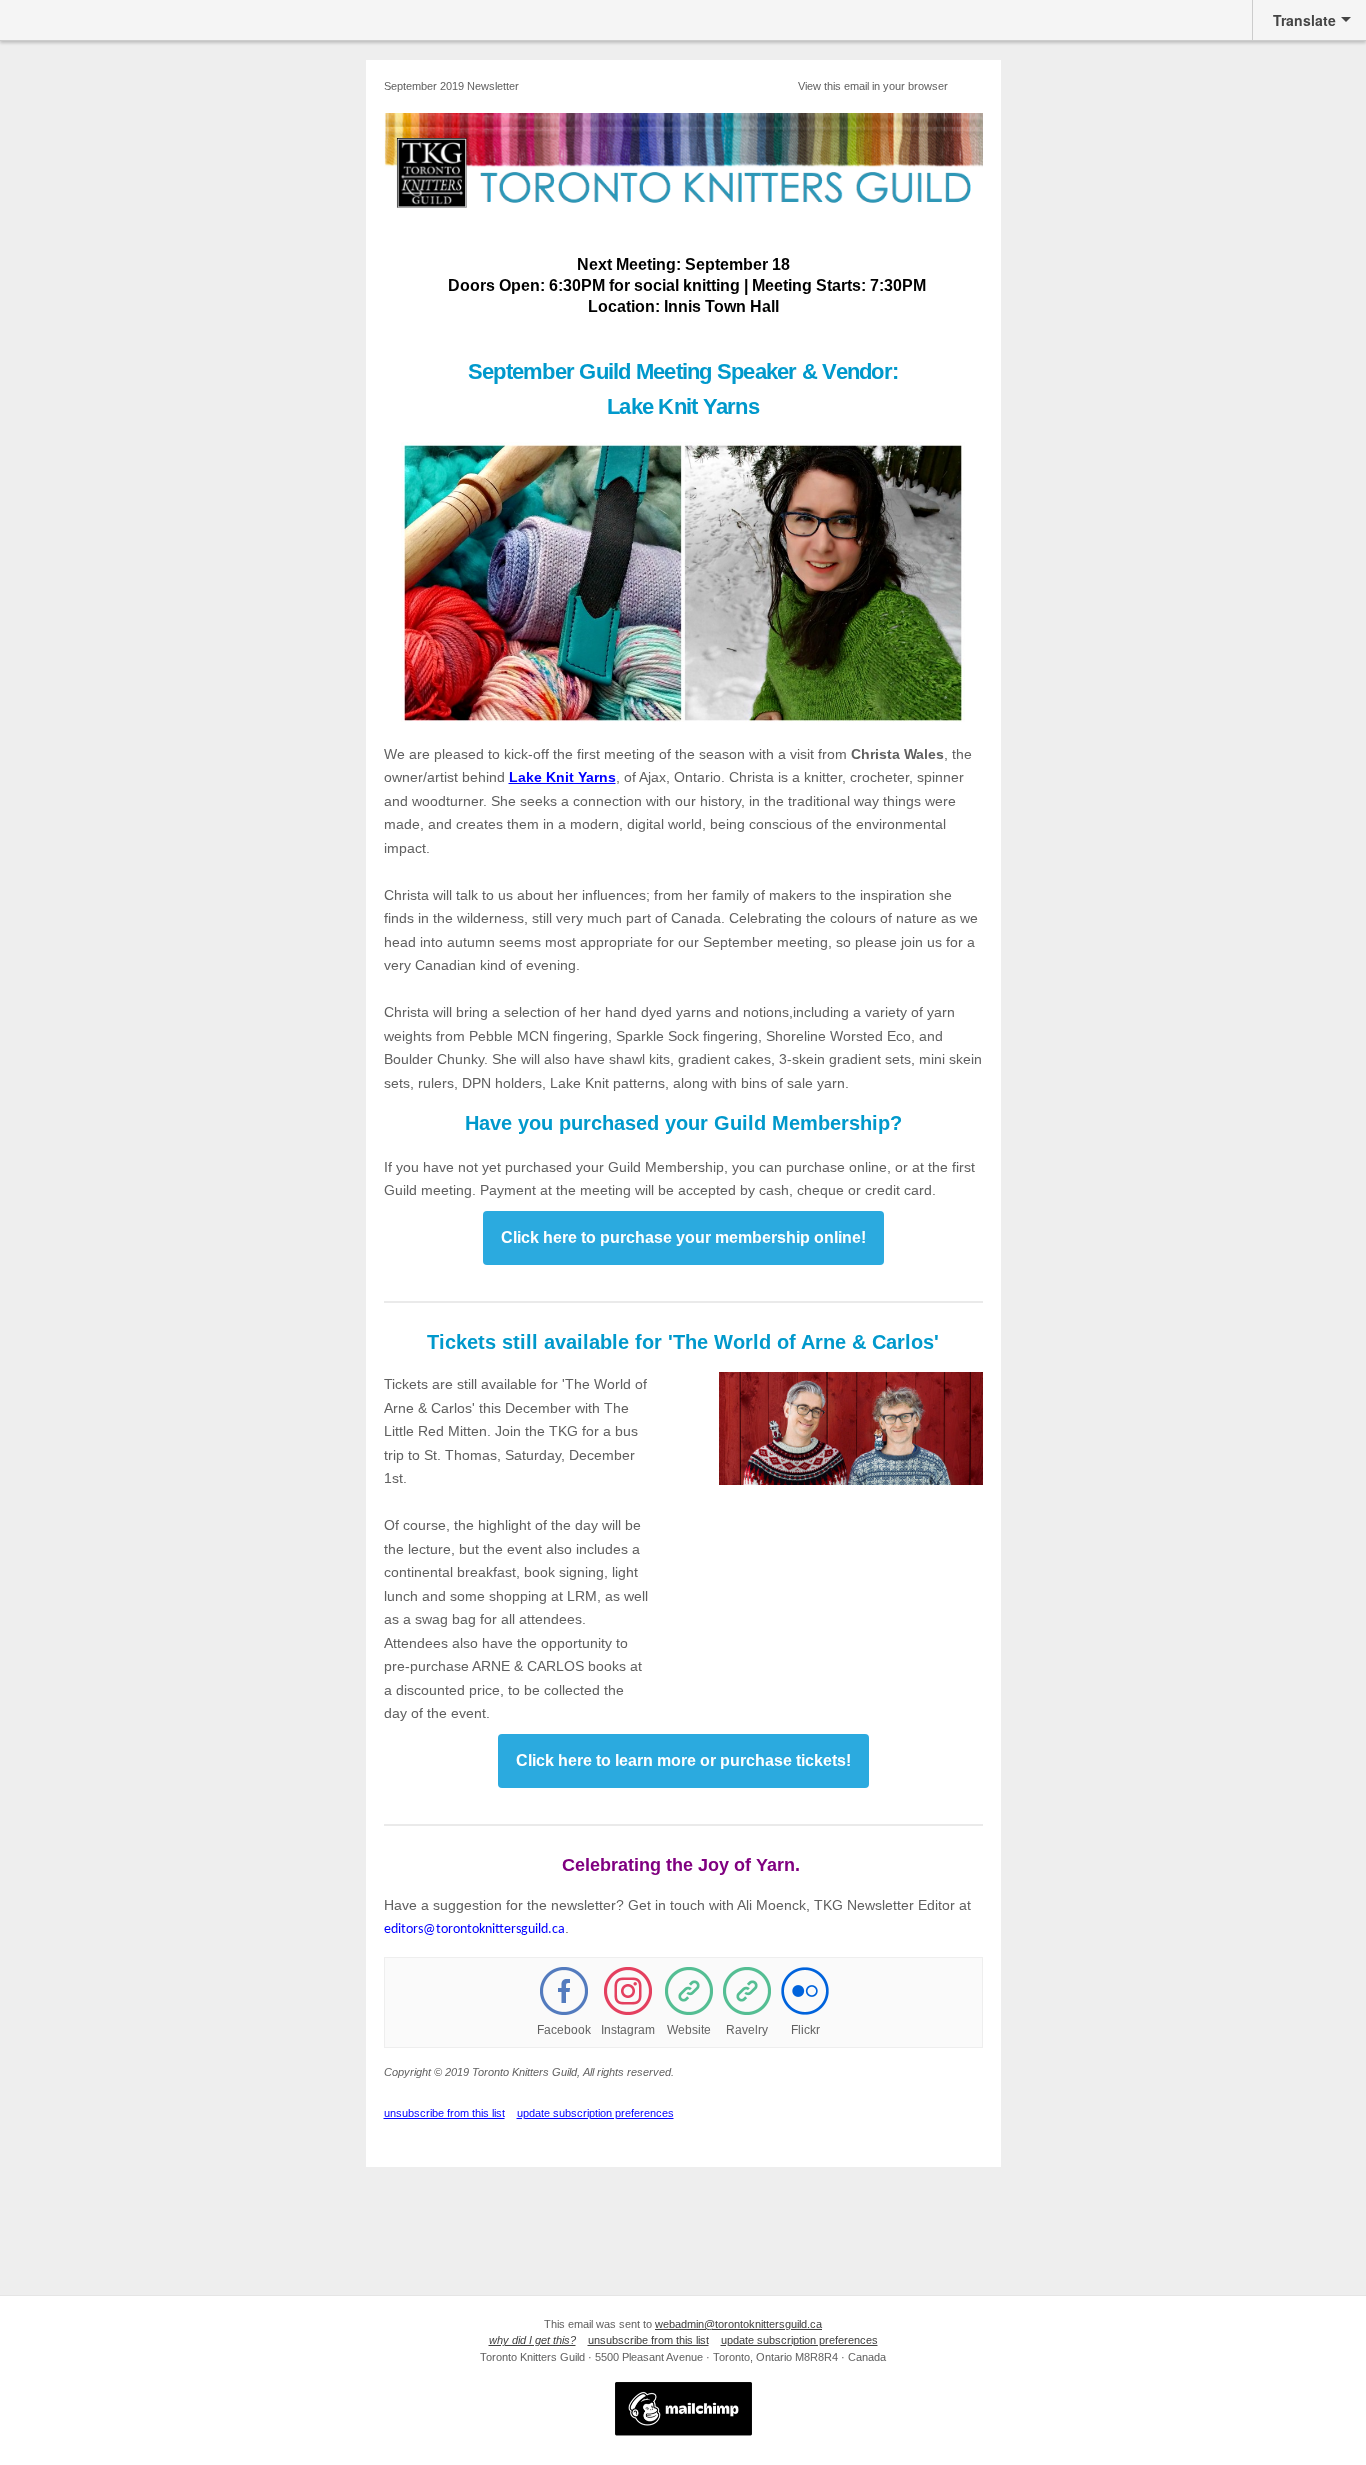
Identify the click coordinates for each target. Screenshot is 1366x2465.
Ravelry (747, 2030)
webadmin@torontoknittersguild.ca (738, 2324)
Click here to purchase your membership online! (683, 1237)
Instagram (628, 2030)
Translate (1304, 20)
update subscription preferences (595, 2113)
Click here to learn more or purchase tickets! (683, 1760)
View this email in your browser (873, 86)
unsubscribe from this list (444, 2113)
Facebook (564, 2030)
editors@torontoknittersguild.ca (474, 1929)
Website (689, 2030)
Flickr (805, 2030)
